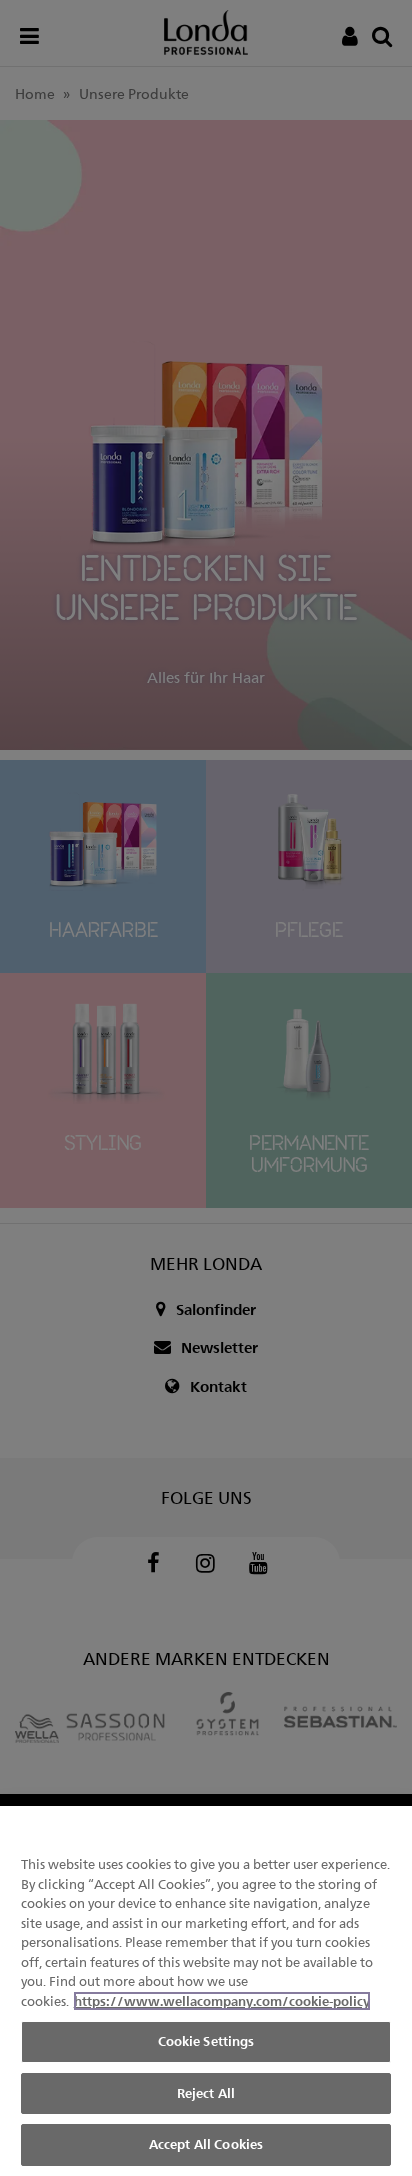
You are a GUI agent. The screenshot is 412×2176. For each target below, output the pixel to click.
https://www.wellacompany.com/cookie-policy (222, 2001)
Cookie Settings (206, 2041)
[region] (206, 1991)
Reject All (206, 2093)
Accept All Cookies (206, 2144)
